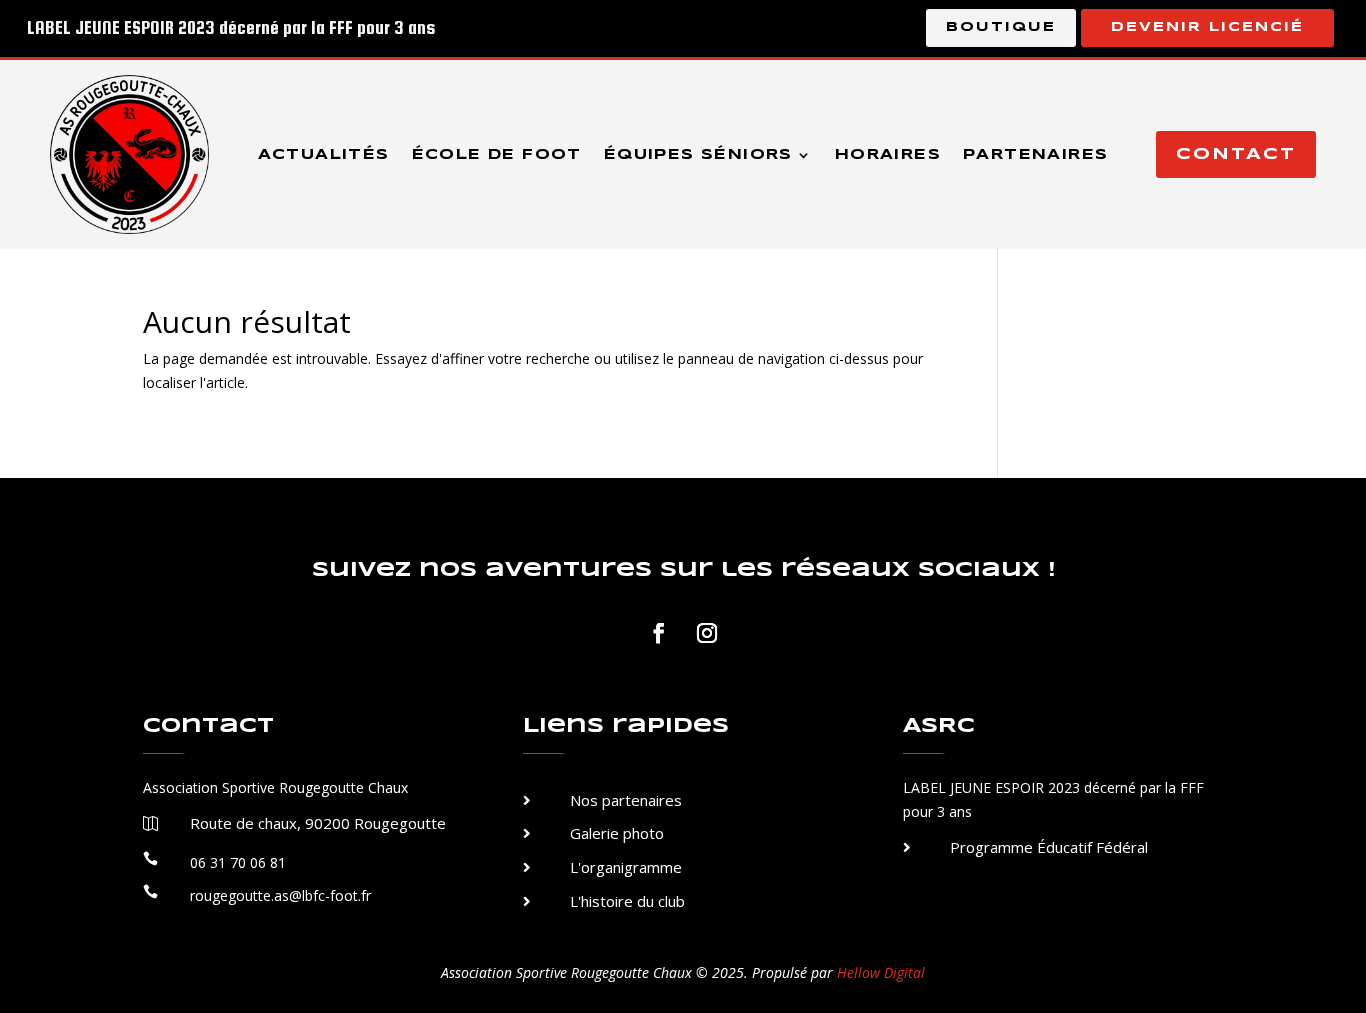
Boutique (1001, 27)
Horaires (888, 155)
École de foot (497, 155)
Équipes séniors (698, 155)
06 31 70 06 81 (238, 862)
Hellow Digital (881, 972)
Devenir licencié (1207, 27)
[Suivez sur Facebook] (659, 633)
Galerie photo (617, 833)
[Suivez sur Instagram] (707, 633)
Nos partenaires (626, 800)
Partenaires (1035, 155)
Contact (1236, 154)
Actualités (324, 155)
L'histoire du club (627, 901)
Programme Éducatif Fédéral (1049, 847)
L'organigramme (626, 867)
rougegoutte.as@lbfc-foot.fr (280, 895)
